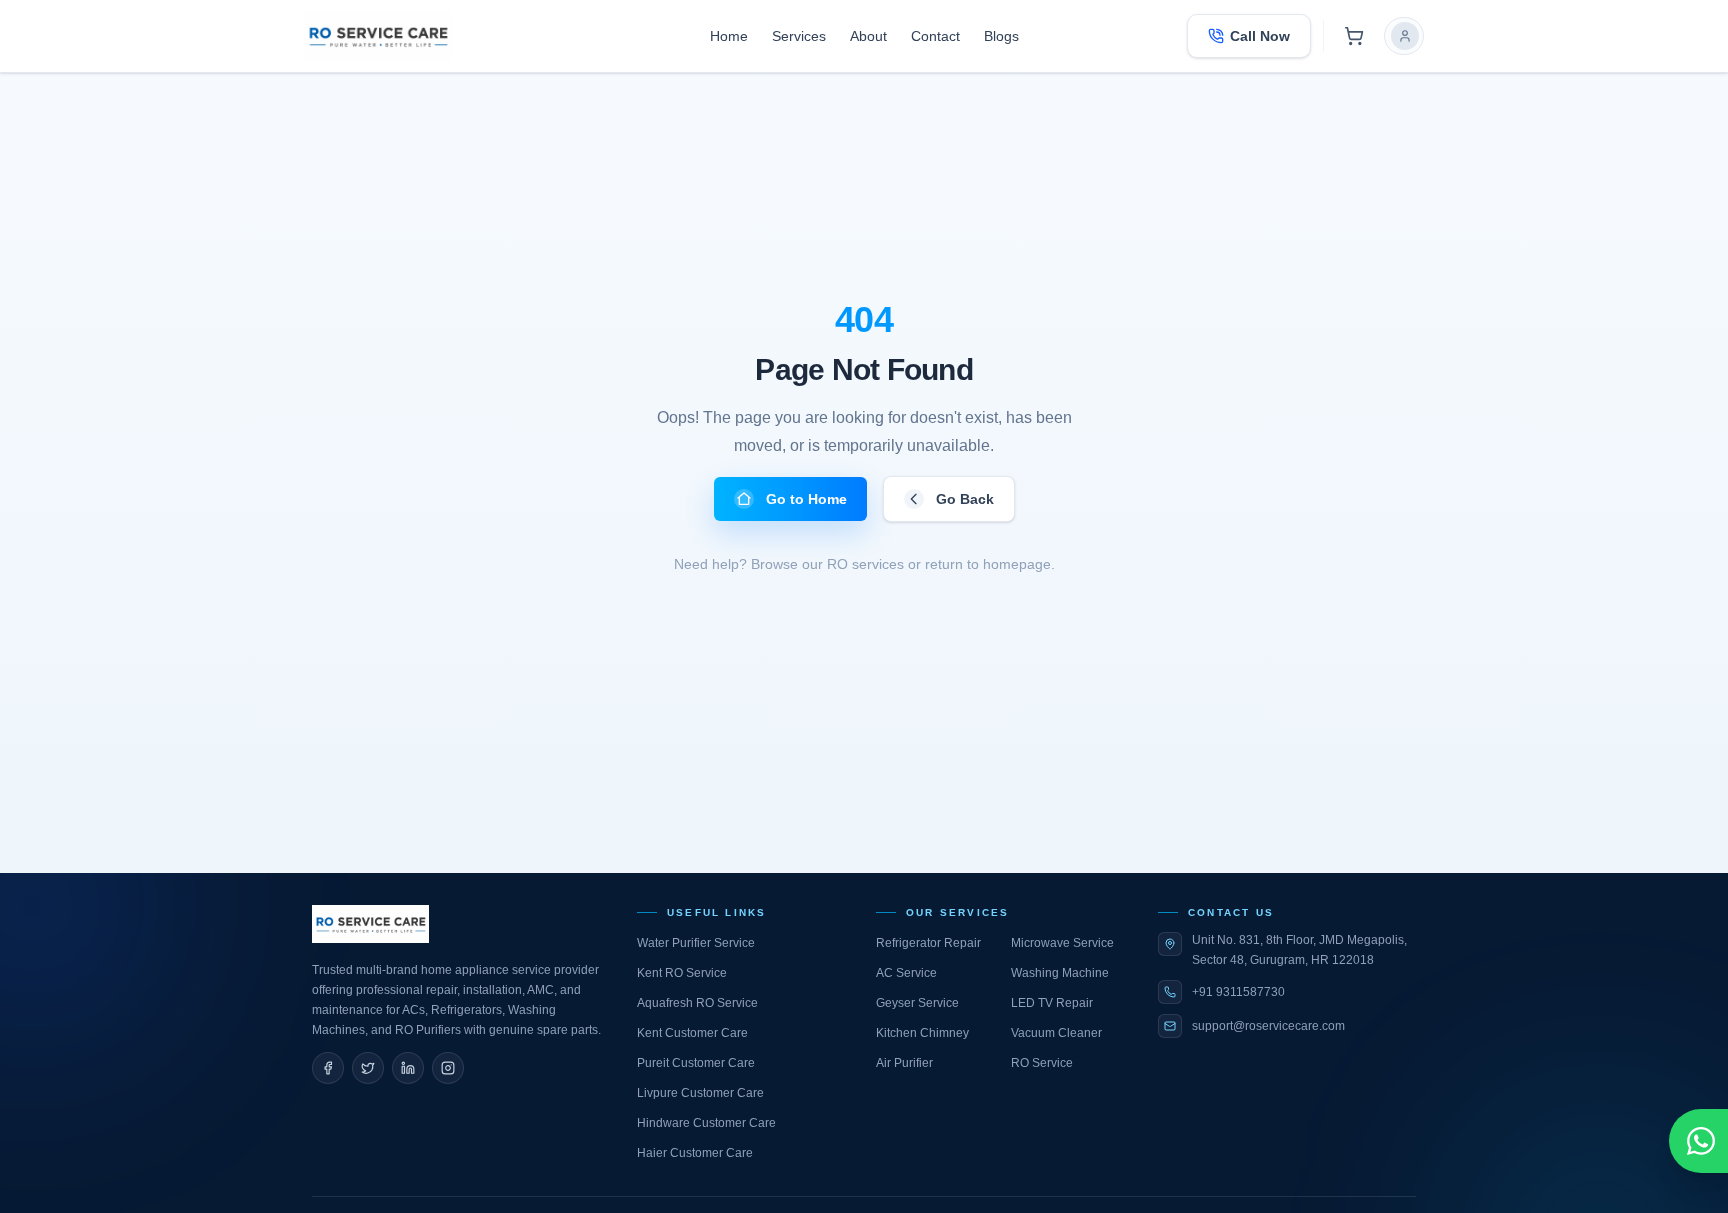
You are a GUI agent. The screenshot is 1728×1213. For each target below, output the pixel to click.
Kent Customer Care (692, 1033)
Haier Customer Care (695, 1153)
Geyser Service (917, 1003)
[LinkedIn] (408, 1068)
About (868, 36)
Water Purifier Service (696, 943)
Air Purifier (904, 1063)
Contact (935, 36)
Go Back (965, 499)
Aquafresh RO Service (697, 1003)
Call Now (1260, 36)
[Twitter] (368, 1068)
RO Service (1042, 1063)
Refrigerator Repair (928, 943)
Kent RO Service (682, 973)
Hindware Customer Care (706, 1123)
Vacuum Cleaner (1056, 1033)
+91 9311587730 (1238, 992)
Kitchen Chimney (922, 1033)
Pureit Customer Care (696, 1063)
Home (729, 36)
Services (799, 36)
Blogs (1001, 36)
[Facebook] (328, 1068)
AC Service (906, 973)
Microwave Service (1062, 943)
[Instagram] (448, 1068)
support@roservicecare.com (1268, 1026)
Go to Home (806, 499)
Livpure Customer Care (700, 1093)
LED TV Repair (1052, 1003)
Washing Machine (1060, 973)
